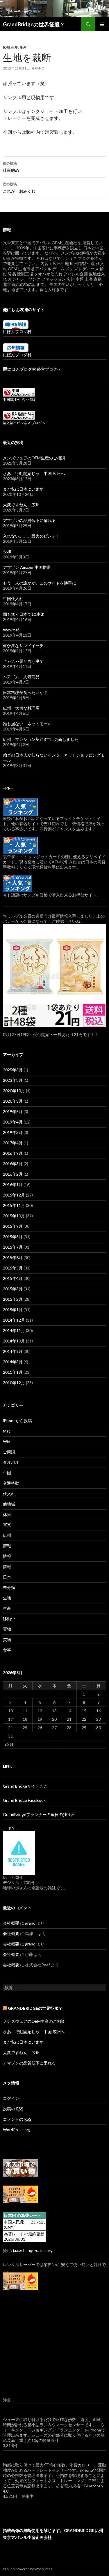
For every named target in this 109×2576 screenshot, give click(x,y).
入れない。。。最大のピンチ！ (31, 536)
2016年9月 (13, 1153)
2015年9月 (13, 1226)
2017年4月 (13, 1143)
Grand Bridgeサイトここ (25, 1786)
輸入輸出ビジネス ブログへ (24, 423)
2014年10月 (14, 1341)
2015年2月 (13, 1299)
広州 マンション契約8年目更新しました (41, 739)
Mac (7, 1431)
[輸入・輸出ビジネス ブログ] (19, 415)
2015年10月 (14, 1216)
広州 (6, 47)
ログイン (11, 2098)
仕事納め (11, 167)
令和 (7, 552)
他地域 (9, 1504)
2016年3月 (13, 1164)
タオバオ (11, 1462)
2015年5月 (13, 1268)
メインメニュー (102, 24)
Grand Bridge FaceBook (24, 1800)
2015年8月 (13, 1237)
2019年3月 (13, 1132)
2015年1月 (13, 1310)
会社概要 (11, 1923)
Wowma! (11, 630)
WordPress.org (17, 2130)
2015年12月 (14, 1195)
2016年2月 (13, 1174)
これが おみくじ (19, 188)
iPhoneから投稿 (17, 1421)
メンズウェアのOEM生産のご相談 (34, 458)
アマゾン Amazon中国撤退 (27, 567)
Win (7, 1441)
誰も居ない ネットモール (27, 724)
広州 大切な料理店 (21, 708)
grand (38, 68)
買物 (7, 1629)
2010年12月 (14, 1383)
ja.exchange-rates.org (33, 2250)
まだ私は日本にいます (23, 489)
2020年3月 (13, 1101)
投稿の (13, 2109)
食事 (7, 1650)
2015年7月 (13, 1247)
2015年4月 (13, 1278)
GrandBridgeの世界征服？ (34, 24)
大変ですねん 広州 (21, 505)
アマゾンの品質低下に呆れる (29, 520)
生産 (23, 47)
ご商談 (9, 1452)
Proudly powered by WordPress (28, 2569)
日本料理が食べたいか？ (25, 692)
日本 (7, 1577)
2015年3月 (13, 1289)
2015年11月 (14, 1205)
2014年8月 (13, 1362)
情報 (7, 1546)
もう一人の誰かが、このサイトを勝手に (40, 583)
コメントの (17, 2119)
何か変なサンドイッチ (23, 645)
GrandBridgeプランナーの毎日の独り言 (39, 1814)
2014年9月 (13, 1351)
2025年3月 (13, 1070)
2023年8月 (13, 1080)
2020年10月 (14, 1091)
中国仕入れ (13, 599)
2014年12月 (14, 1320)
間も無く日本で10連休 (24, 614)
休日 (7, 1514)
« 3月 (9, 1744)
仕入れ (9, 1493)
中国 (7, 1473)
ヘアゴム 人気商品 (21, 677)
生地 (15, 47)
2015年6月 (13, 1257)
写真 (7, 1525)
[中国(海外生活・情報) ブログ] (19, 392)
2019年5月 (13, 1111)
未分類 (9, 1587)
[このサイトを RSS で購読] (5, 2008)
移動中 (9, 1619)
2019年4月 (13, 1122)
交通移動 (11, 1483)
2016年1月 (13, 1184)
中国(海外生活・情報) (20, 400)
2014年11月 (14, 1330)
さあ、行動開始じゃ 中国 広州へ (34, 473)
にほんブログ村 (17, 331)
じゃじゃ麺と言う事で (23, 661)
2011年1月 (13, 1372)
